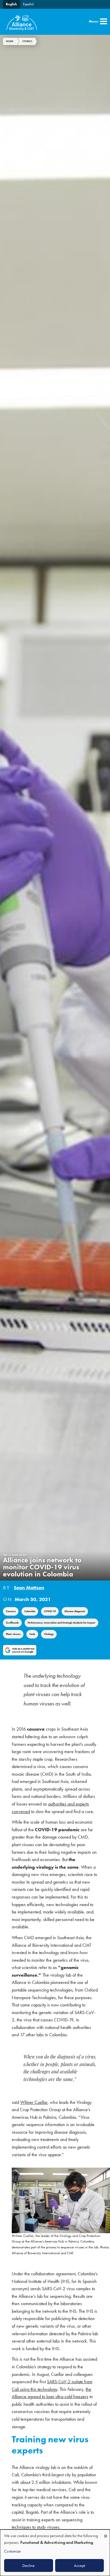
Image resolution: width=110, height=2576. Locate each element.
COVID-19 (50, 1611)
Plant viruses (13, 1634)
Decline (28, 2565)
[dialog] (55, 2553)
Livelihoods (12, 1623)
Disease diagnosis (75, 1611)
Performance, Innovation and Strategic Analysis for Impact (61, 1623)
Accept (79, 2565)
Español (28, 4)
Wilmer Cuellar (34, 2102)
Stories (27, 41)
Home (10, 41)
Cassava (11, 1611)
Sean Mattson (29, 1588)
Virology (49, 1634)
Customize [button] (12, 2551)
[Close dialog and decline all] (106, 2533)
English (11, 4)
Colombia (30, 1611)
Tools (32, 1634)
